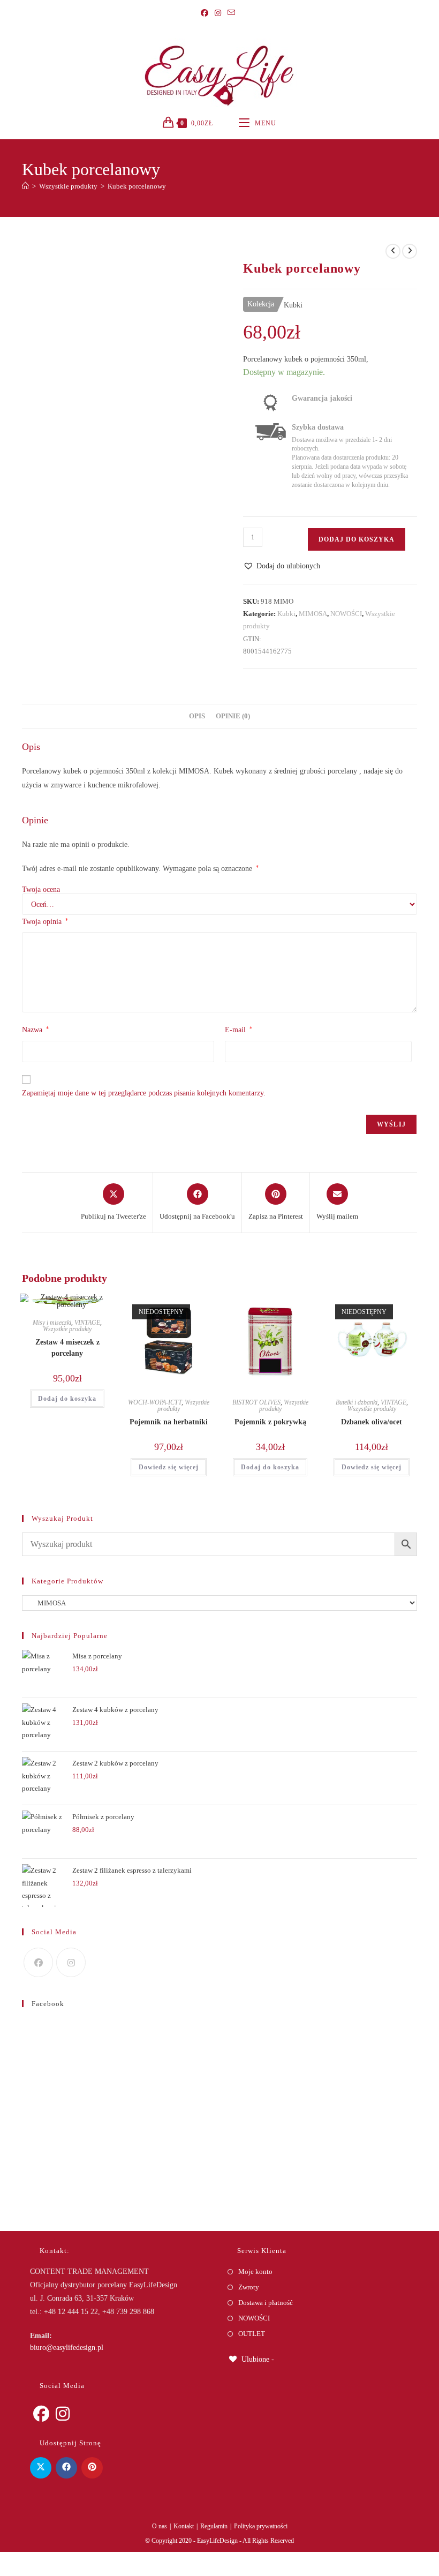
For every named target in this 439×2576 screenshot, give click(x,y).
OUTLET (252, 2334)
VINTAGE (87, 1323)
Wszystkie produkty (67, 1329)
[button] (282, 566)
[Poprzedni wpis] (393, 251)
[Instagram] (218, 13)
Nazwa (35, 1030)
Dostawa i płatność (266, 2303)
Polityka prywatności (261, 2526)
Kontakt (184, 2526)
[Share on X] (41, 2468)
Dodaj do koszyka (357, 539)
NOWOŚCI (346, 614)
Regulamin (214, 2526)
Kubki (286, 614)
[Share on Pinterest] (92, 2468)
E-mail (239, 1030)
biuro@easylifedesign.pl (67, 2348)
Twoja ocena (41, 890)
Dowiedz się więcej (169, 1467)
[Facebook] (206, 13)
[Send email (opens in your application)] (231, 13)
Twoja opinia (45, 921)
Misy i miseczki (52, 1323)
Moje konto (255, 2271)
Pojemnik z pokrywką (270, 1422)
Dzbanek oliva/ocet (372, 1422)
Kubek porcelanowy (137, 186)
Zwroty (249, 2287)
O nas (160, 2526)
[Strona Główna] (25, 186)
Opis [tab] (197, 716)
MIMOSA (313, 614)
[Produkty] (410, 251)
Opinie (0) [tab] (233, 716)
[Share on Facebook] (66, 2468)
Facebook (48, 2004)
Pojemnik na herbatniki (169, 1422)
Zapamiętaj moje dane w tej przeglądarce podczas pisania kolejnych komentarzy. (144, 1093)
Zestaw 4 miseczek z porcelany (67, 1348)
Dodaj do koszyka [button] (67, 1399)
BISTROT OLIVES (256, 1402)
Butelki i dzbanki (357, 1402)
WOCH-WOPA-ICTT (155, 1402)
